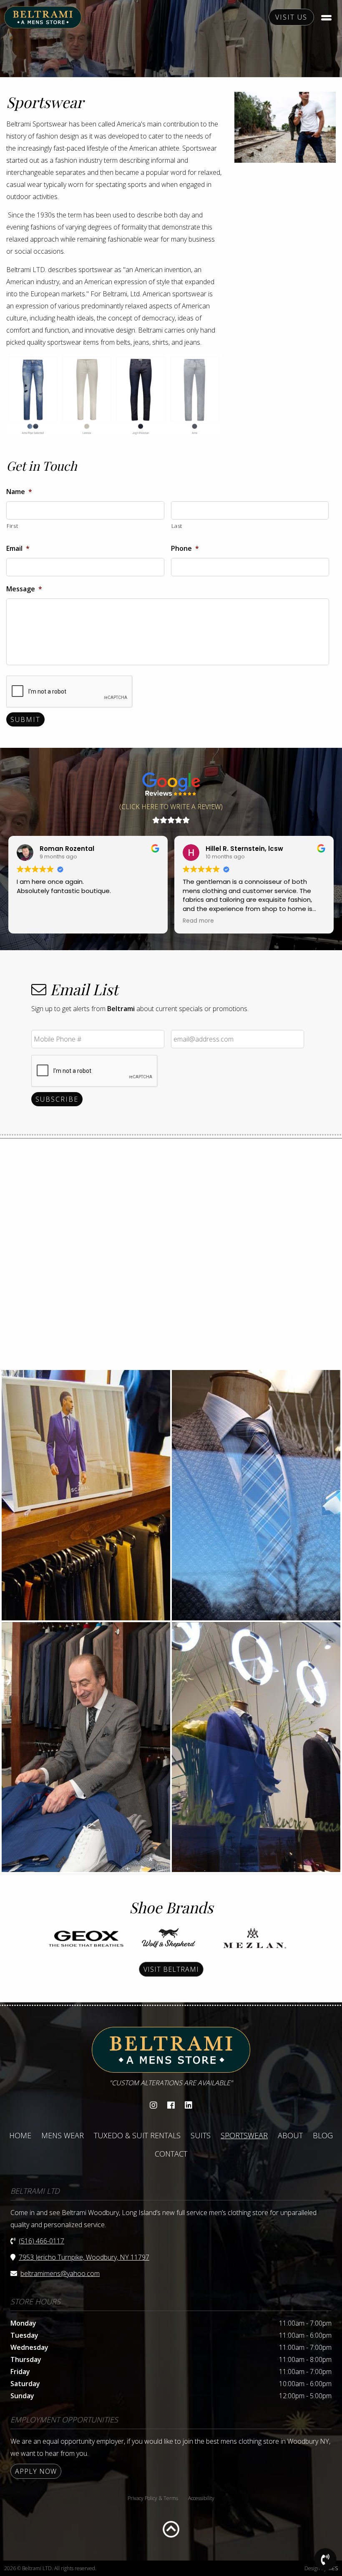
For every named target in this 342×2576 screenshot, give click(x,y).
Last (177, 526)
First (12, 526)
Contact (171, 2154)
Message (24, 589)
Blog (323, 2135)
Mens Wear (63, 2135)
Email (18, 549)
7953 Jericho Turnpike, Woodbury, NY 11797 (84, 2257)
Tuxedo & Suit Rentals (137, 2135)
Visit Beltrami (171, 1969)
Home (20, 2135)
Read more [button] (198, 921)
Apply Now (36, 2471)
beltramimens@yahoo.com (60, 2273)
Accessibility (201, 2498)
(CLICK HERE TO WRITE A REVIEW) (171, 807)
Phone (185, 549)
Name (19, 492)
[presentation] (70, 692)
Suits (201, 2135)
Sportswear (244, 2135)
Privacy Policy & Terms (153, 2498)
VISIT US (291, 17)
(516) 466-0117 (41, 2241)
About (290, 2135)
